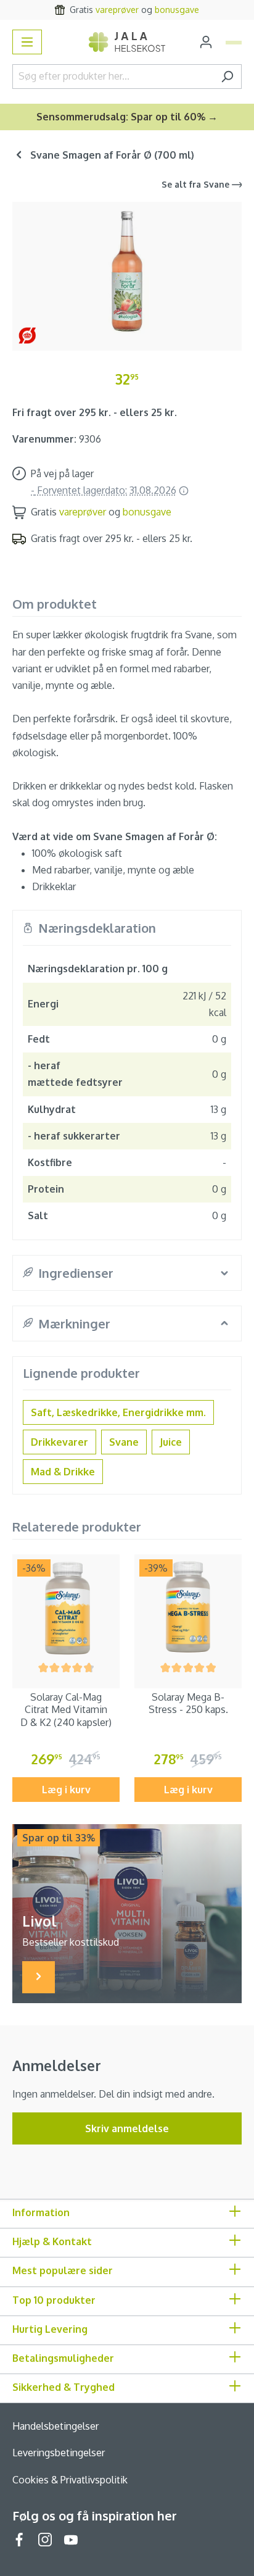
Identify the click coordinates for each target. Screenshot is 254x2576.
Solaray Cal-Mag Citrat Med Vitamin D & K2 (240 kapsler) (66, 1710)
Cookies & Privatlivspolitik (70, 2480)
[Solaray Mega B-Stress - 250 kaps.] (188, 1608)
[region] (127, 271)
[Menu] (27, 42)
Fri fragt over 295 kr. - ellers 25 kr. (95, 412)
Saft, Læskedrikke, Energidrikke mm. (118, 1412)
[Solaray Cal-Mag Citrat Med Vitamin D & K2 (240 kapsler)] (66, 1608)
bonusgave (177, 10)
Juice (171, 1442)
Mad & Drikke (63, 1472)
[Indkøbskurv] (234, 43)
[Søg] (227, 77)
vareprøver (117, 10)
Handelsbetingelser (55, 2426)
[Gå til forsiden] (127, 42)
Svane (124, 1442)
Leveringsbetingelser (59, 2453)
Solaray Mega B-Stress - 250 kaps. (188, 1703)
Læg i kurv (66, 1790)
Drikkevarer (59, 1442)
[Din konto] (206, 42)
